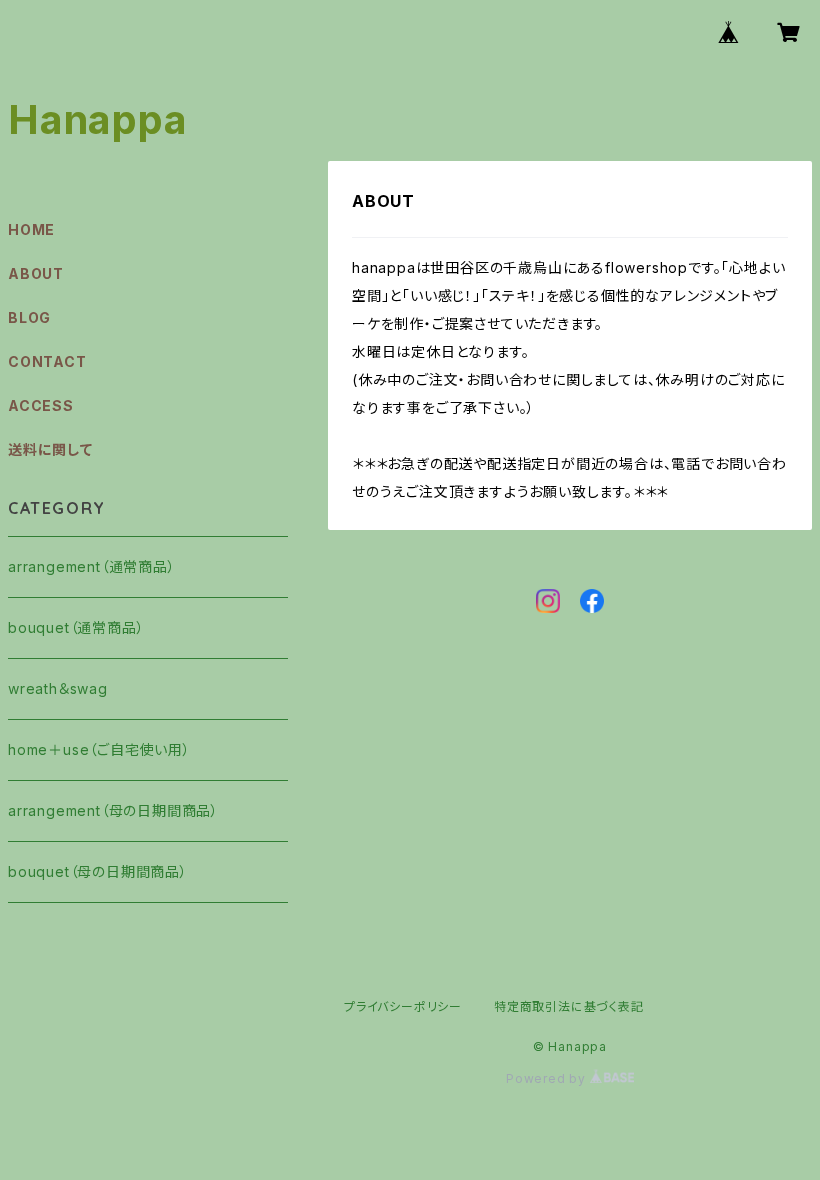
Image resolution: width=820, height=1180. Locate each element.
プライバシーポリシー (403, 1006)
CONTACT (47, 361)
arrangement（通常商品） (92, 566)
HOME (31, 229)
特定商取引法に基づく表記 (569, 1006)
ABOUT (36, 273)
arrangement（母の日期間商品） (113, 810)
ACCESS (41, 405)
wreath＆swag (58, 688)
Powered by (548, 1078)
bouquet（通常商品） (76, 627)
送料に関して (50, 449)
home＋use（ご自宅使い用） (99, 749)
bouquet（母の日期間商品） (98, 871)
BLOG (29, 317)
